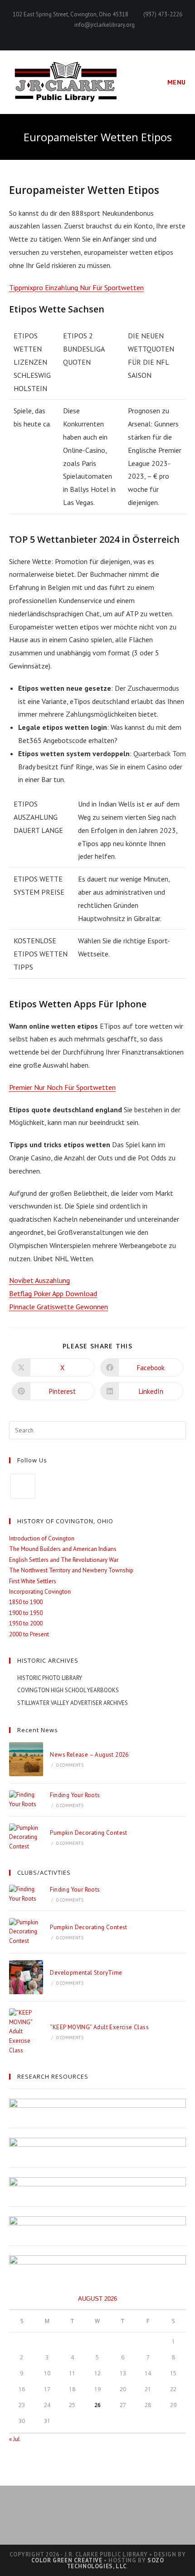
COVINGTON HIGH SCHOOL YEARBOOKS (68, 1690)
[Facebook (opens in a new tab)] (98, 35)
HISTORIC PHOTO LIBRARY (50, 1678)
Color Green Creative (67, 2560)
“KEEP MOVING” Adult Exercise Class (99, 2027)
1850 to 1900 (26, 1602)
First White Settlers (33, 1581)
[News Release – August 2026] (26, 1759)
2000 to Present (29, 1634)
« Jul (15, 2439)
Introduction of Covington (42, 1538)
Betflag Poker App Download (53, 1293)
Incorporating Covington (40, 1592)
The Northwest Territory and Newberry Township (71, 1570)
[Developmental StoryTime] (26, 1977)
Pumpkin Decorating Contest (88, 1833)
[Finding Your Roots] (26, 1800)
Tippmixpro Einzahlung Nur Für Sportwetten (76, 287)
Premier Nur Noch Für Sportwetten (62, 1087)
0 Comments (70, 1765)
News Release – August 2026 (89, 1755)
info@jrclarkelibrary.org (105, 25)
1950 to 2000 (26, 1623)
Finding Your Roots (75, 1795)
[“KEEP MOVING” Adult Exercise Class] (26, 2032)
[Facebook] (23, 1486)
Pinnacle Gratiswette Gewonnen (58, 1307)
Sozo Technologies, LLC (115, 2563)
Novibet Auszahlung (39, 1280)
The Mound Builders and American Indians (63, 1549)
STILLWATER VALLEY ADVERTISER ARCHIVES (73, 1703)
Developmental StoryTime (86, 1973)
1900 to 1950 (26, 1613)
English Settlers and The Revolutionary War (64, 1560)
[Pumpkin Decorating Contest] (26, 1838)
